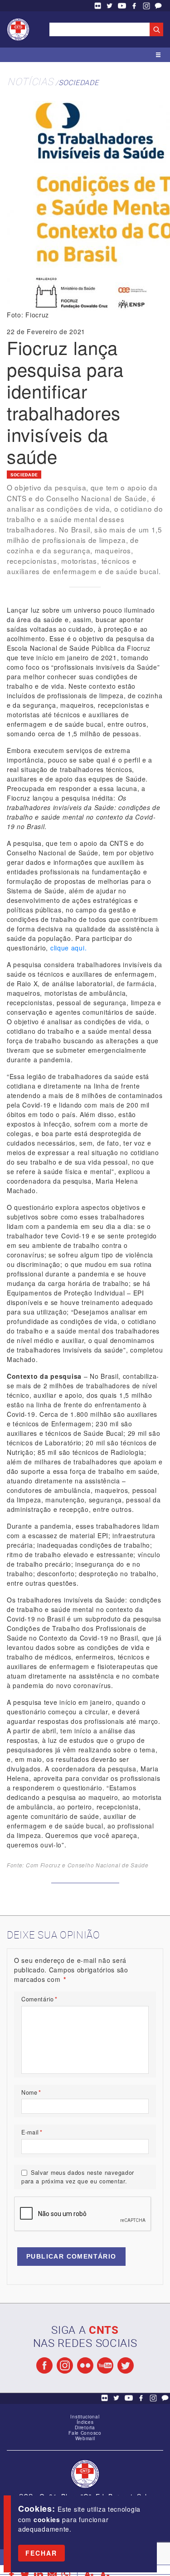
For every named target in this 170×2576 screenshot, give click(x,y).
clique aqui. (68, 948)
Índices (85, 2422)
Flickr (97, 6)
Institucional (85, 2417)
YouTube (122, 6)
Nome (31, 2092)
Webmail (85, 2438)
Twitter (110, 6)
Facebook (134, 6)
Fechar (41, 2553)
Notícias (30, 81)
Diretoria (85, 2427)
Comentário (39, 1999)
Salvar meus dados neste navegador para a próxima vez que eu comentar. (78, 2177)
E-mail (32, 2132)
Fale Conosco (158, 6)
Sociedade (78, 82)
